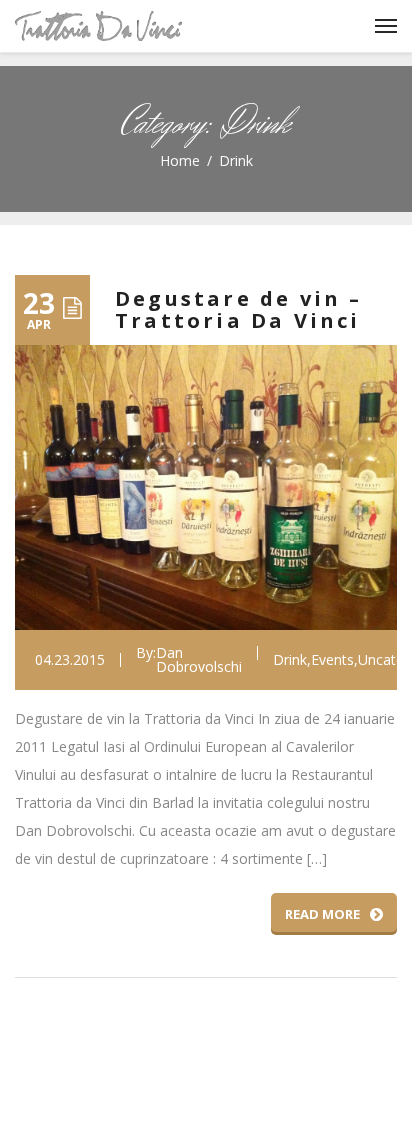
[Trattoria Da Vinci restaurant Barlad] (98, 26)
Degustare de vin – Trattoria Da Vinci (239, 309)
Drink (290, 660)
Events (332, 660)
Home (180, 160)
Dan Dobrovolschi (199, 660)
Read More (322, 914)
